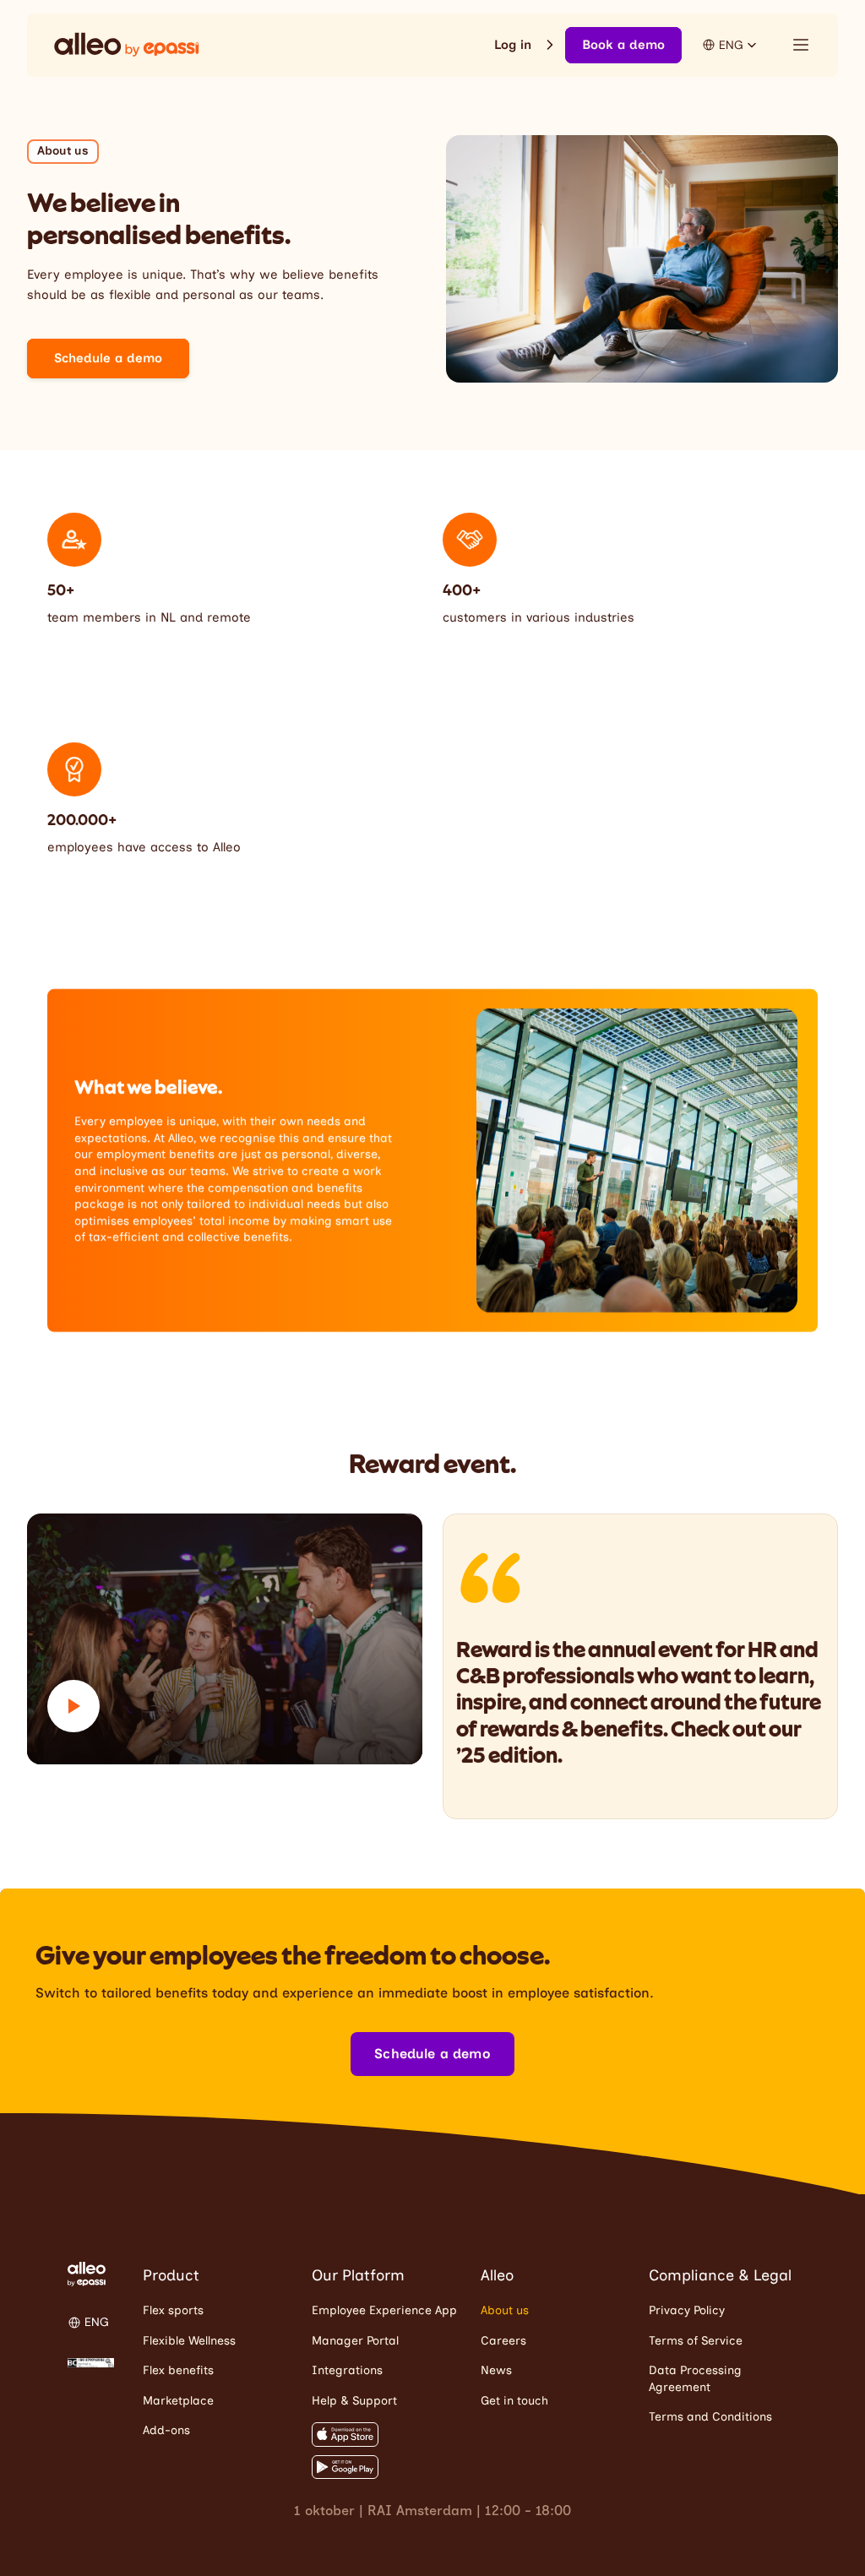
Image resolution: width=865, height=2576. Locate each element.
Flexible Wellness (189, 2341)
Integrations (347, 2370)
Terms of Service (696, 2341)
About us (505, 2310)
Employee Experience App (384, 2310)
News (496, 2370)
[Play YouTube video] (225, 1639)
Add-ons (166, 2430)
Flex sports (173, 2310)
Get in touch (514, 2401)
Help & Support (354, 2401)
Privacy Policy (687, 2310)
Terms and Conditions (710, 2417)
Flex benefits (178, 2370)
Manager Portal (355, 2341)
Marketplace (178, 2401)
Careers (503, 2341)
